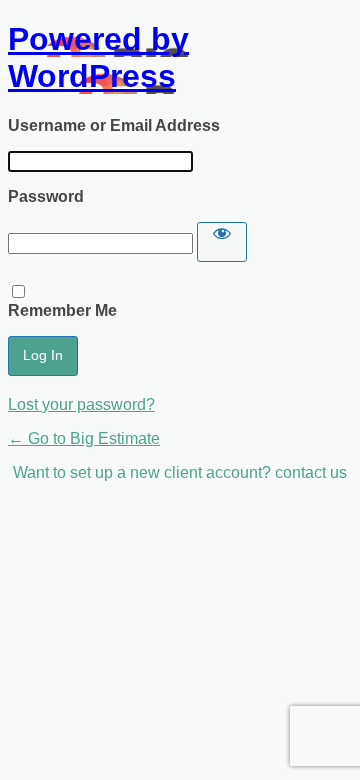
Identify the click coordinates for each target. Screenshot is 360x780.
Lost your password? (81, 404)
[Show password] (222, 242)
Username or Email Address (114, 125)
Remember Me (62, 310)
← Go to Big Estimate (84, 438)
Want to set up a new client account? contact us (180, 472)
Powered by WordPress (98, 57)
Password (46, 196)
